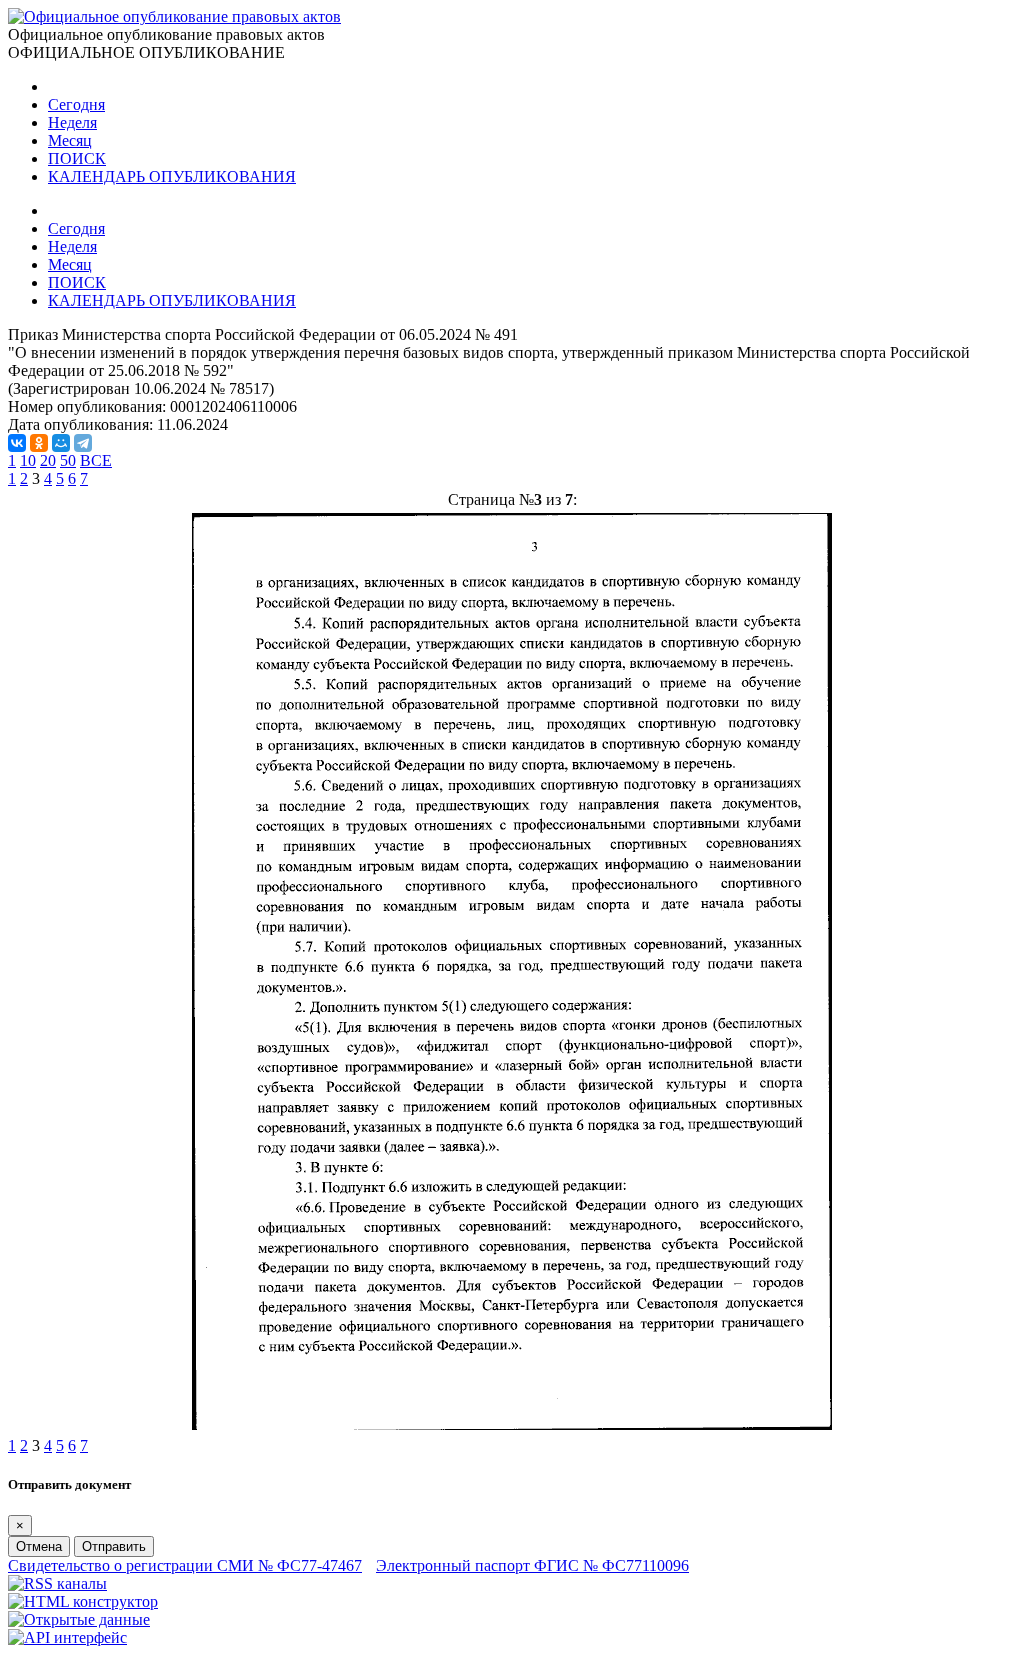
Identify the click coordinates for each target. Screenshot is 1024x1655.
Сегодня (76, 104)
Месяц (70, 140)
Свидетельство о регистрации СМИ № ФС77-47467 (185, 1565)
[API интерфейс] (67, 1637)
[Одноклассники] (39, 443)
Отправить (114, 1546)
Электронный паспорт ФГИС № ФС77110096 (532, 1565)
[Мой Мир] (61, 443)
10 (28, 460)
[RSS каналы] (57, 1583)
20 (48, 460)
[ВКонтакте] (17, 443)
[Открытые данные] (79, 1619)
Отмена (39, 1546)
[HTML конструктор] (83, 1601)
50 (68, 460)
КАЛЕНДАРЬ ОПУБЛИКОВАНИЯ (172, 176)
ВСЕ (96, 460)
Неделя (72, 122)
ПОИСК (77, 158)
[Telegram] (83, 443)
